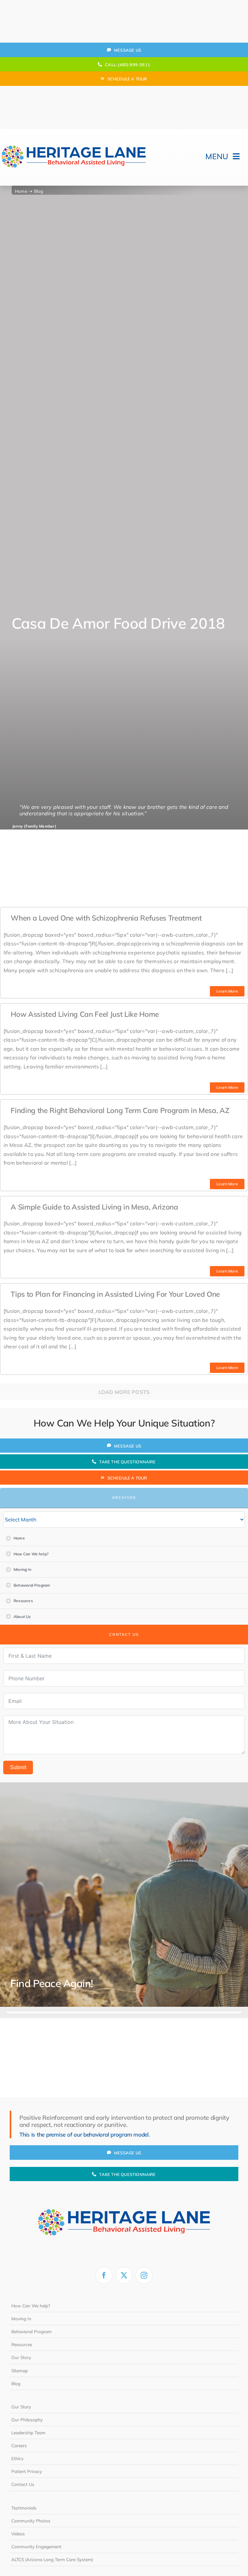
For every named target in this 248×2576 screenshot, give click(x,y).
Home (21, 191)
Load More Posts (124, 1392)
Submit (18, 1767)
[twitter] (124, 2275)
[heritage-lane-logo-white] (124, 2196)
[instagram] (144, 2275)
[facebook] (104, 2275)
